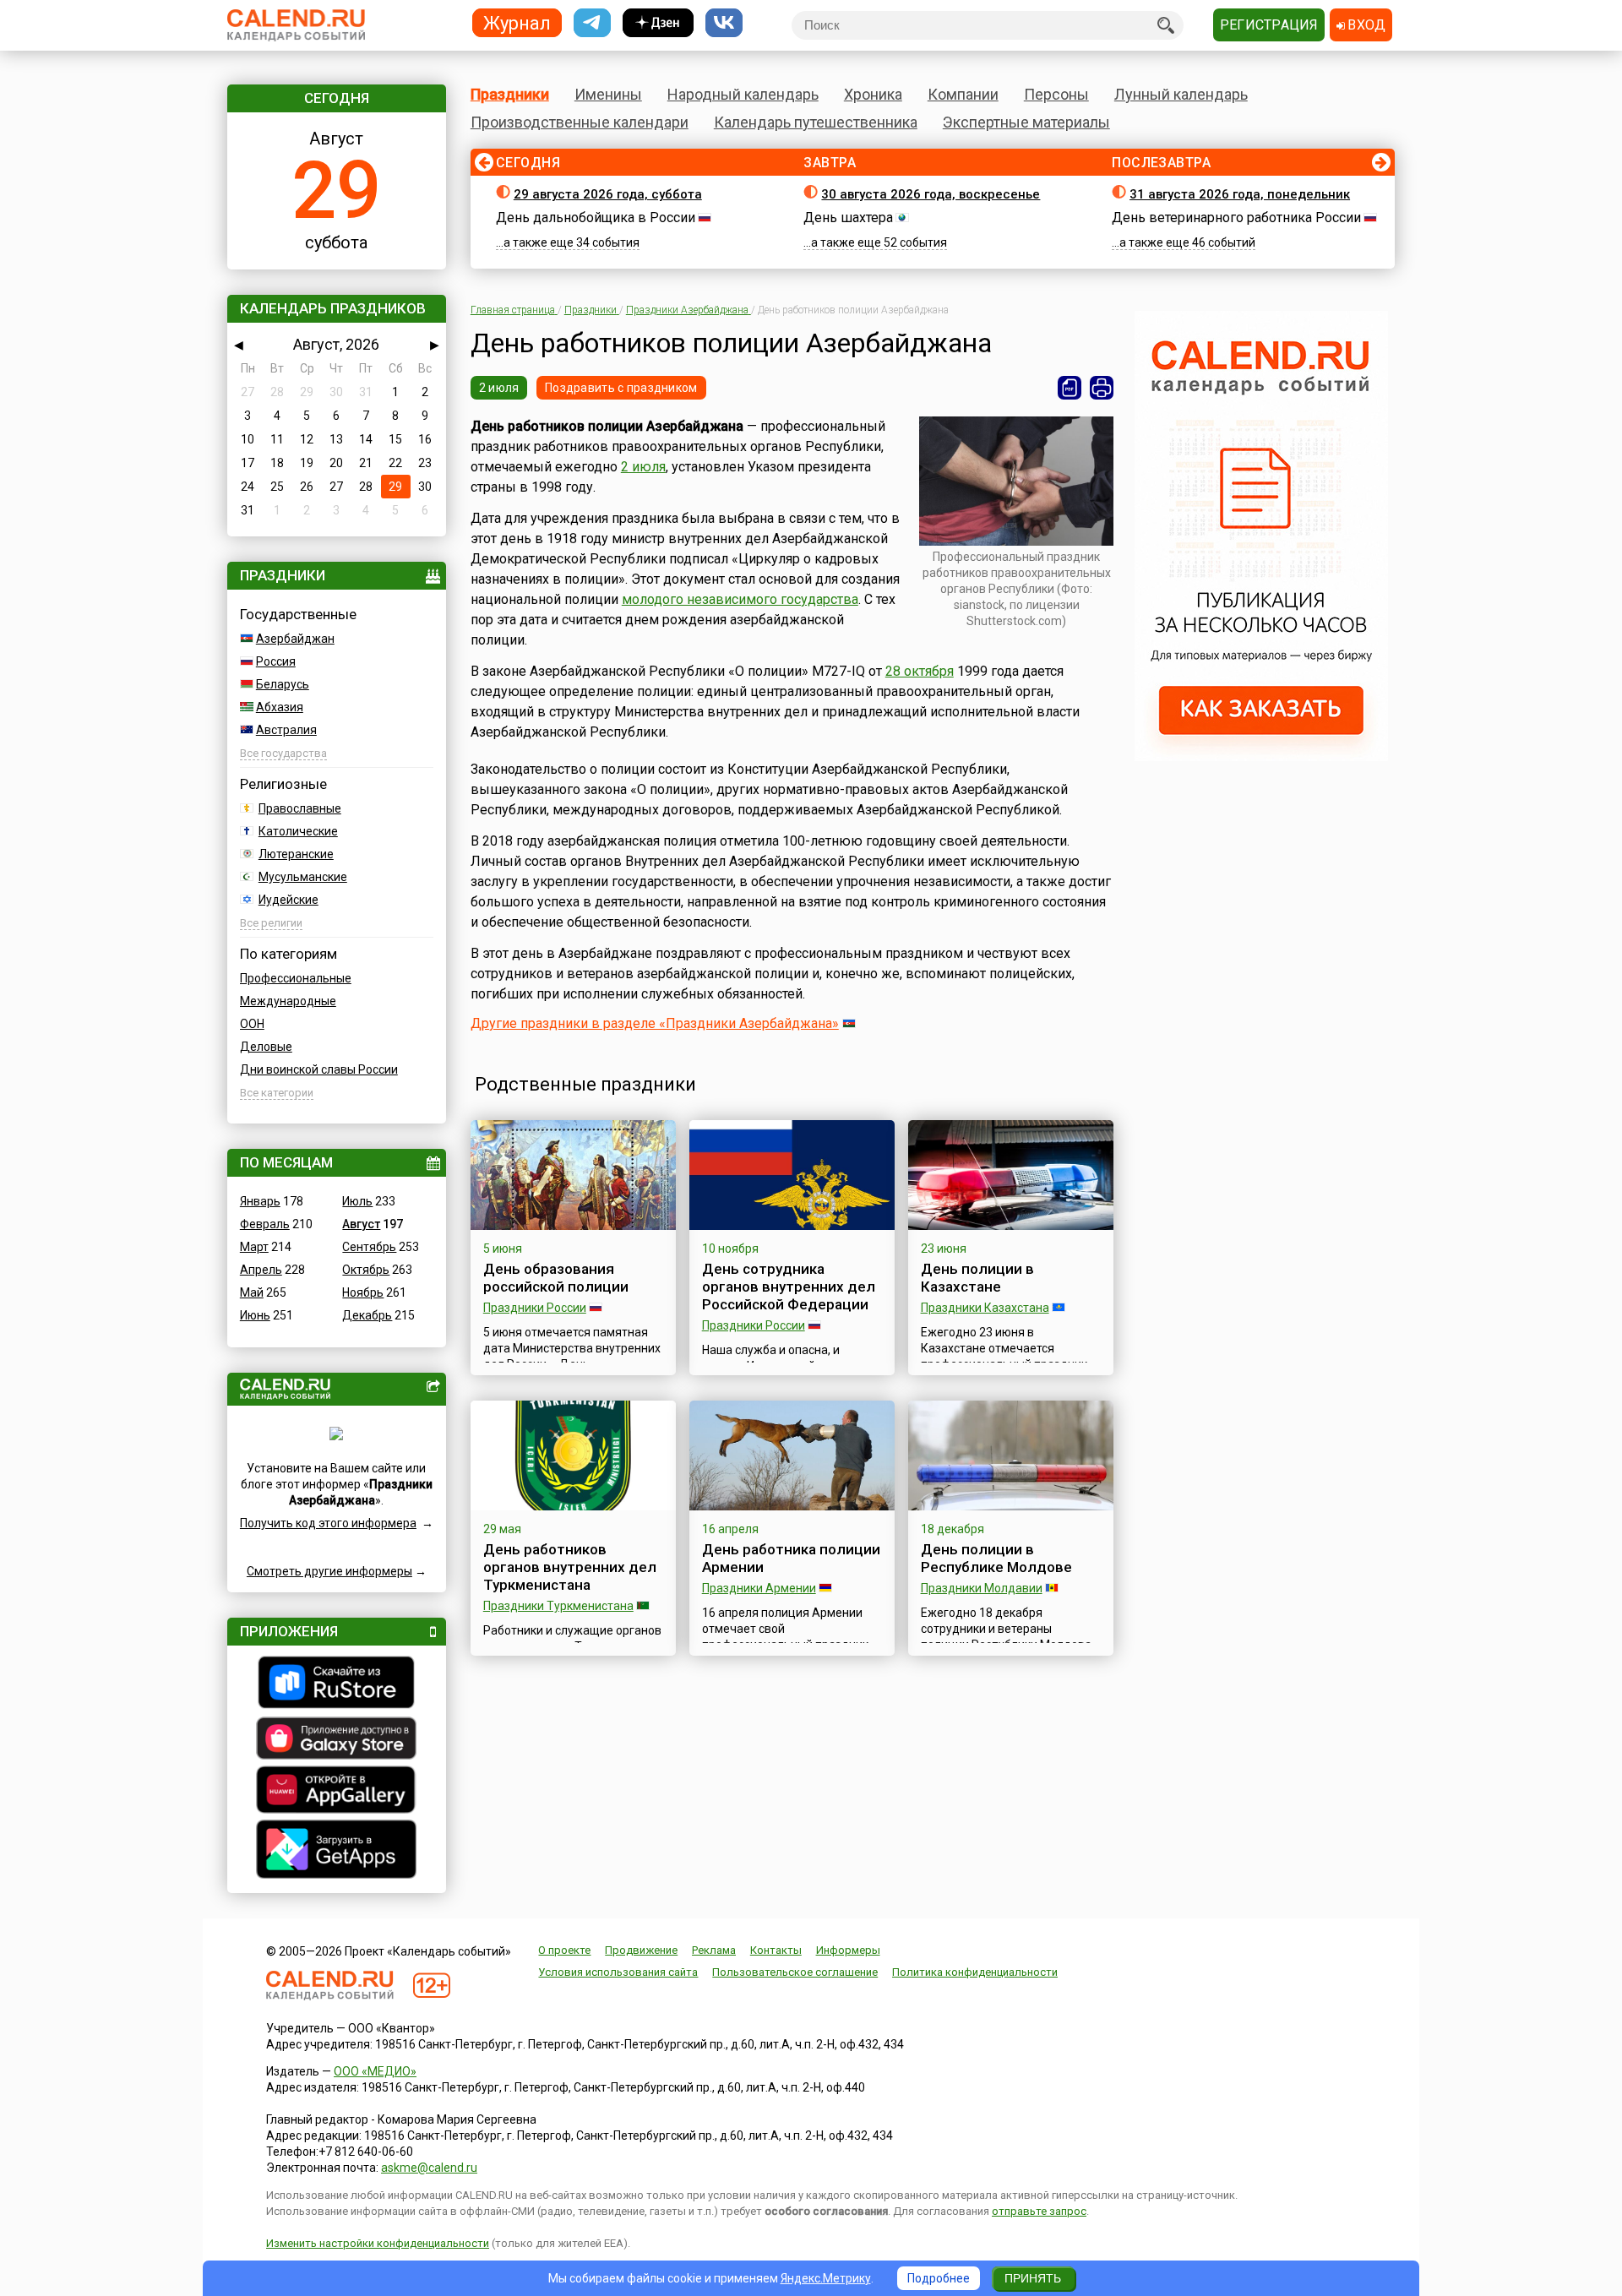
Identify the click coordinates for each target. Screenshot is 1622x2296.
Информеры (848, 1950)
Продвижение (641, 1950)
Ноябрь (363, 1292)
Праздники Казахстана (985, 1308)
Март (254, 1247)
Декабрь (367, 1315)
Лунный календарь (1181, 94)
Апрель (261, 1270)
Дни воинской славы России (319, 1069)
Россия (276, 661)
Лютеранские (296, 854)
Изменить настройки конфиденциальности (378, 2243)
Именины (608, 94)
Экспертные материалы (1026, 122)
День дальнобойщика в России (596, 218)
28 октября (920, 671)
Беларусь (283, 684)
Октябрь (366, 1270)
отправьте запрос (1039, 2211)
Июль (357, 1201)
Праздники (510, 94)
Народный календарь (743, 94)
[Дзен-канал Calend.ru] (658, 23)
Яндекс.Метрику (826, 2278)
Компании (963, 94)
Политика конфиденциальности (975, 1972)
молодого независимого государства (740, 599)
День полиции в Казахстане (977, 1278)
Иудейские (288, 900)
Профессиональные (296, 978)
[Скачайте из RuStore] (337, 1684)
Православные (300, 808)
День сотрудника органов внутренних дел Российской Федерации (789, 1287)
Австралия (286, 730)
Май (252, 1292)
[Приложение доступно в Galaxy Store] (337, 1740)
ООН (252, 1024)
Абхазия (280, 707)
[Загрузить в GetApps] (337, 1851)
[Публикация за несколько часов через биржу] (1261, 757)
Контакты (776, 1950)
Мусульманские (303, 877)
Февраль (265, 1224)
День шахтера (848, 218)
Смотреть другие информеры (329, 1571)
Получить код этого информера (328, 1523)
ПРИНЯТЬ (1033, 2278)
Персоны (1056, 94)
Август (361, 1224)
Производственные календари (580, 122)
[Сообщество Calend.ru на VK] (724, 23)
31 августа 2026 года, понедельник (1240, 194)
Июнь (255, 1315)
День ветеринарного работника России (1236, 218)
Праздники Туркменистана (558, 1606)
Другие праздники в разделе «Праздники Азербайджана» (655, 1023)
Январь (260, 1201)
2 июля (499, 388)
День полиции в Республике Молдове (996, 1558)
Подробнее (939, 2278)
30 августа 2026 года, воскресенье (931, 194)
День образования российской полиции (556, 1278)
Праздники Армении (759, 1588)
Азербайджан (295, 639)
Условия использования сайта (618, 1972)
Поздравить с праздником (621, 388)
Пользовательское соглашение (795, 1972)
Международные (288, 1001)
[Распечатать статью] (1102, 388)
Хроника (873, 94)
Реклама (714, 1950)
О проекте (564, 1950)
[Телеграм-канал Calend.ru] (592, 23)
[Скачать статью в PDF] (1070, 388)
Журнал (517, 22)
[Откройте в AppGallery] (337, 1792)
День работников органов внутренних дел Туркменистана (570, 1567)
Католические (298, 831)
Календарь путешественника (816, 122)
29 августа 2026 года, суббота (608, 194)
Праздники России (535, 1308)
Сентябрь (369, 1247)
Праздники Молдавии (982, 1588)
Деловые (266, 1047)
